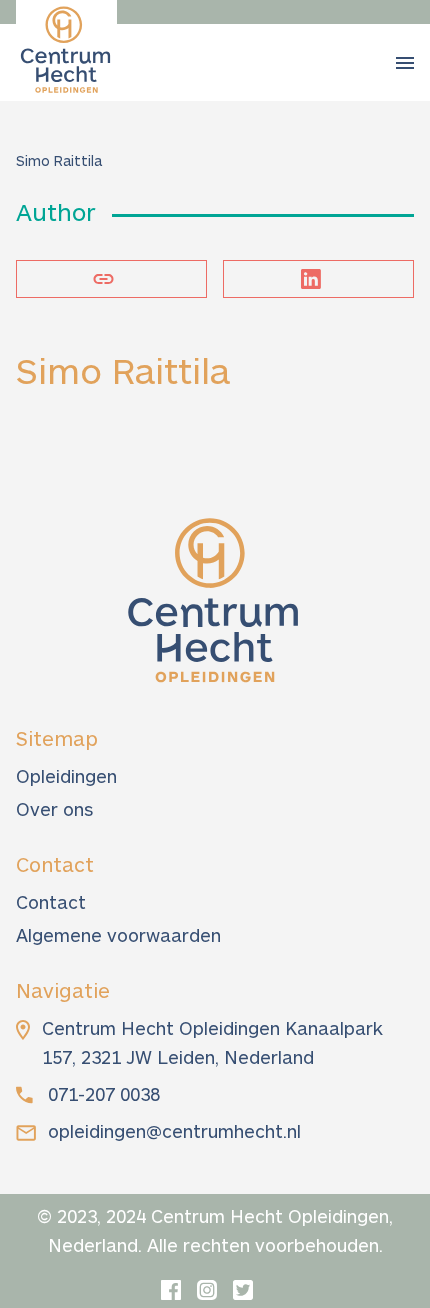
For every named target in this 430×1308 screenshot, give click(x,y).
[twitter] (243, 1290)
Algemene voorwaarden (118, 935)
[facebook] (171, 1290)
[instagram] (207, 1290)
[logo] (66, 50)
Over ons (54, 809)
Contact (51, 902)
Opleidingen (66, 776)
